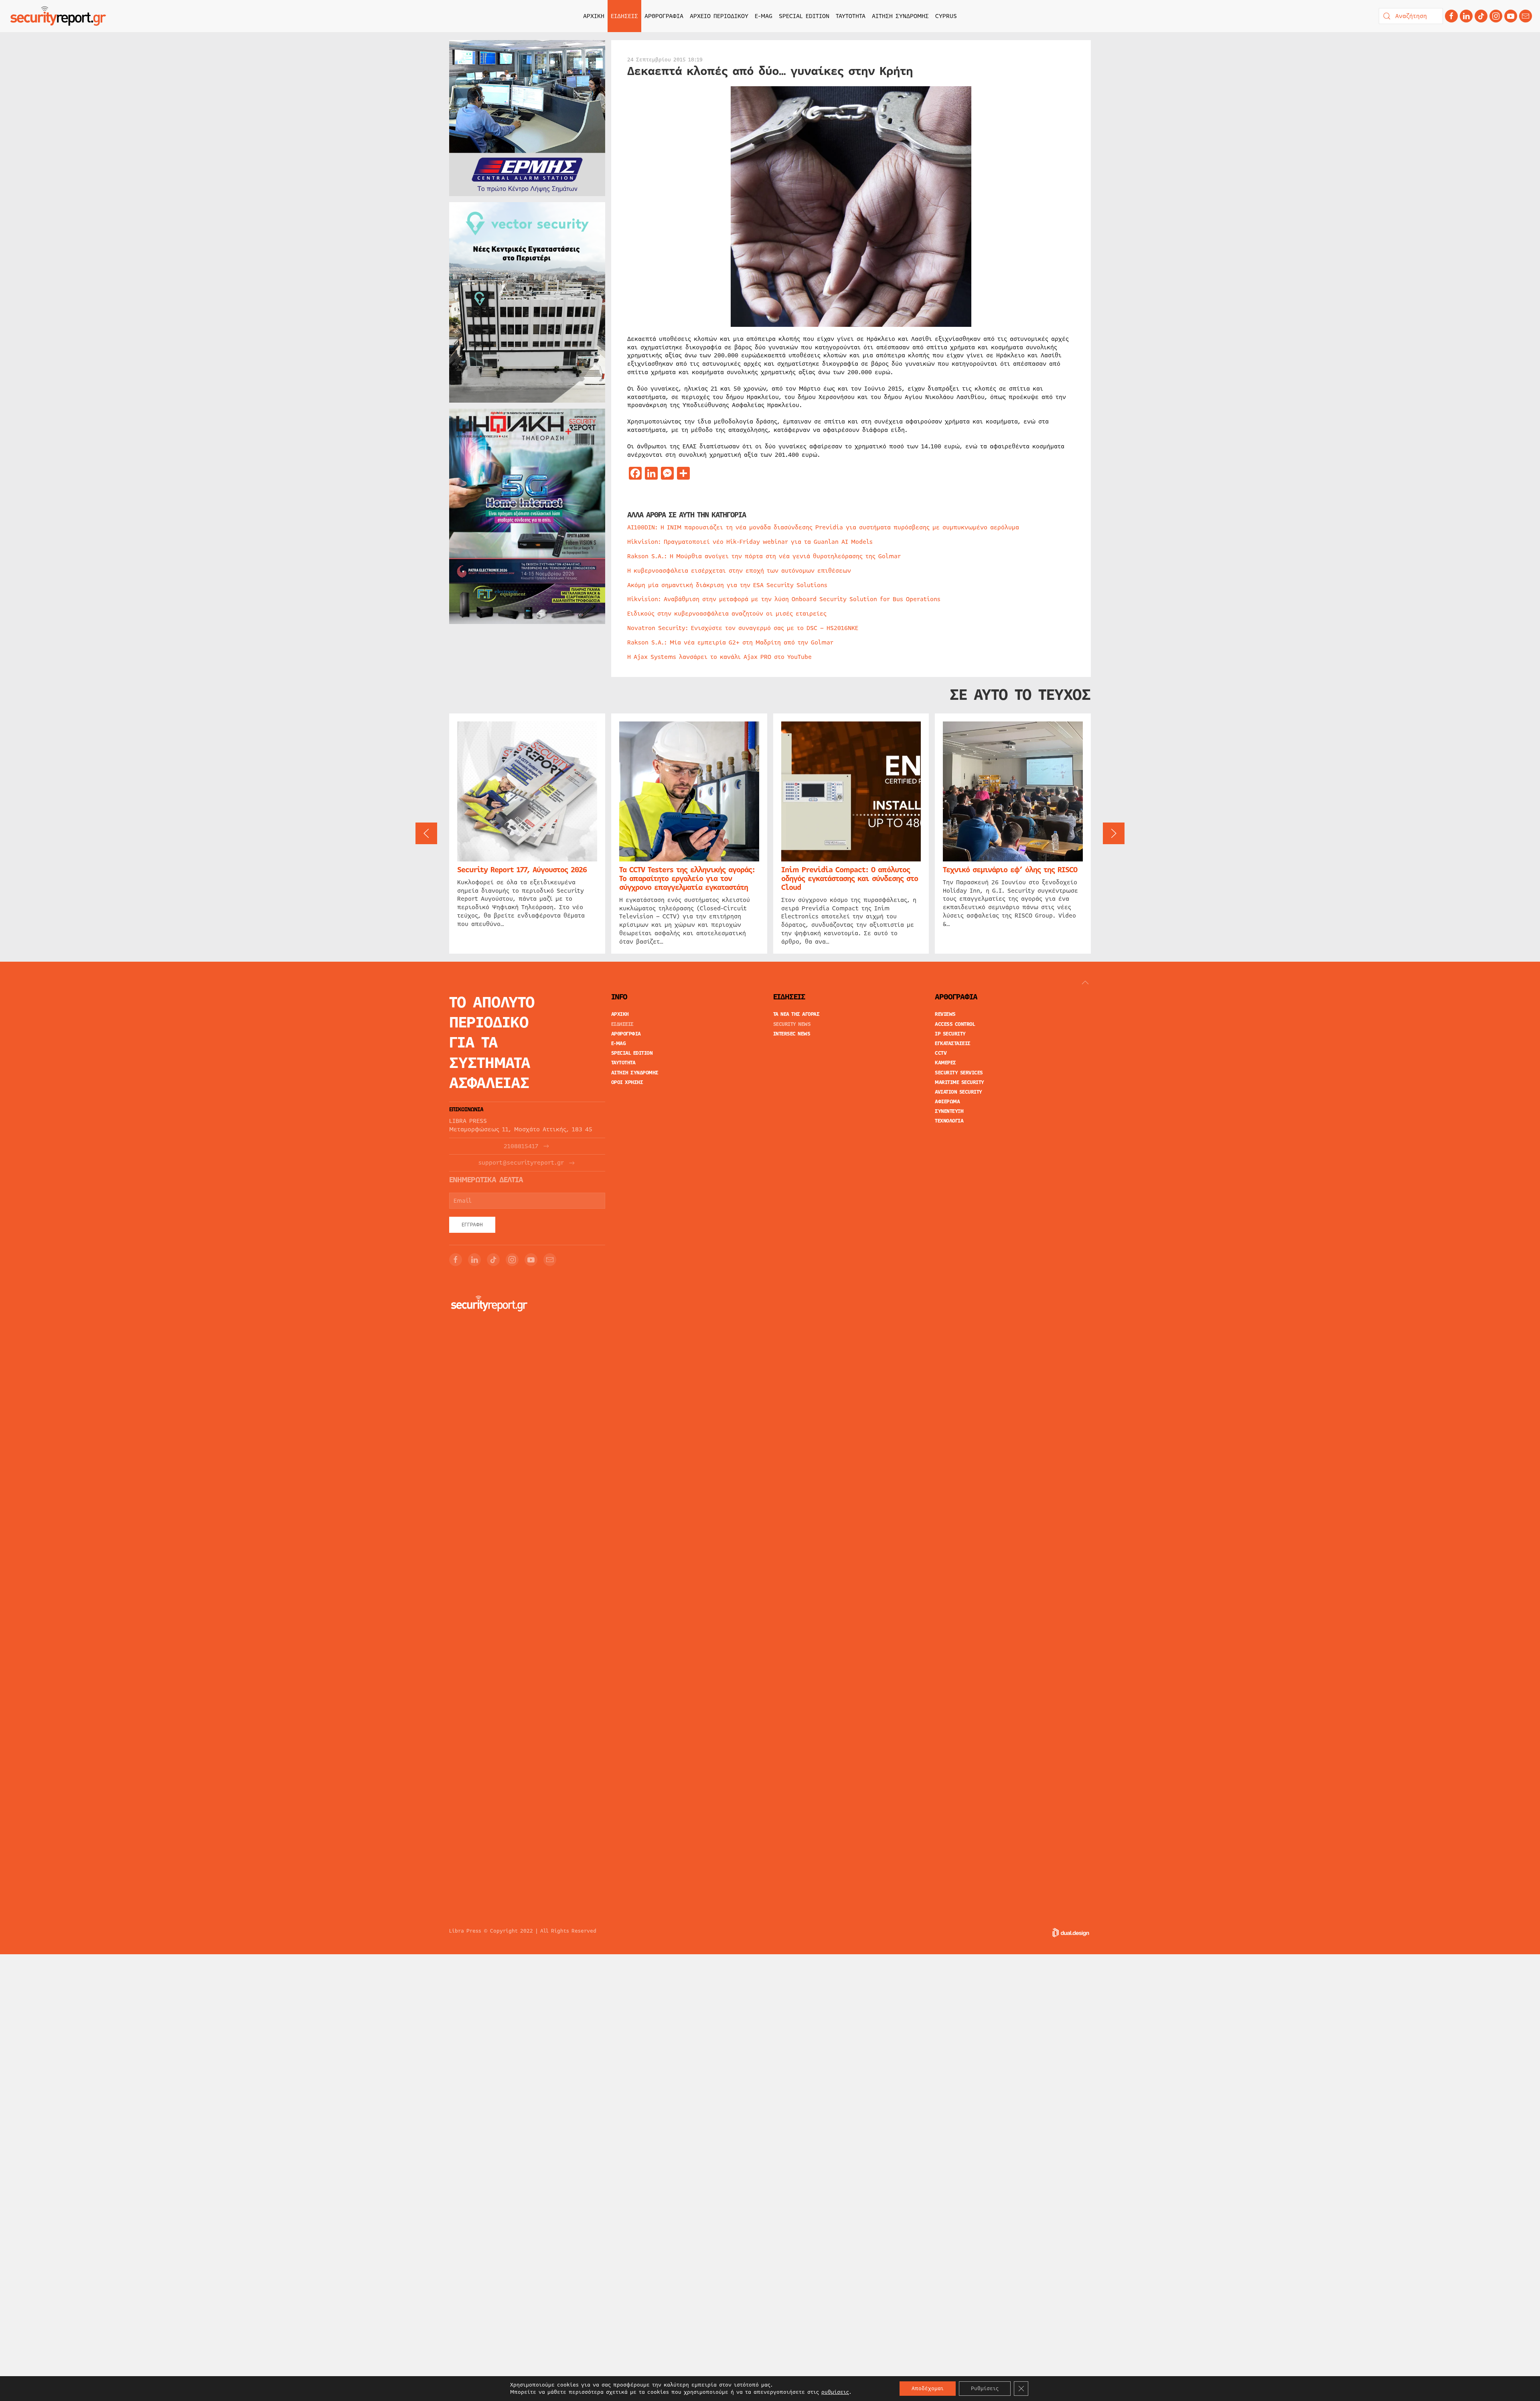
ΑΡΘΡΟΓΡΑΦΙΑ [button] (664, 16)
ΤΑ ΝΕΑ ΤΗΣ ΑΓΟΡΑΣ (796, 1014)
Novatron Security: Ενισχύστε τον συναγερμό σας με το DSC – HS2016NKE (743, 628)
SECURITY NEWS (792, 1024)
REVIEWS (945, 1014)
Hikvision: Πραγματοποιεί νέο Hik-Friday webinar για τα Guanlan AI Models (750, 542)
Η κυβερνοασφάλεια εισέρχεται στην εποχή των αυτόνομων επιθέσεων (739, 571)
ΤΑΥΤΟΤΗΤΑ (851, 16)
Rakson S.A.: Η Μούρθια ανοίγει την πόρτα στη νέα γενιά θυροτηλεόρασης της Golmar (764, 556)
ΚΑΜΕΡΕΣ (945, 1063)
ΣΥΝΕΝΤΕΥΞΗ (949, 1111)
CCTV (941, 1053)
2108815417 (521, 1146)
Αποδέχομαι (928, 2389)
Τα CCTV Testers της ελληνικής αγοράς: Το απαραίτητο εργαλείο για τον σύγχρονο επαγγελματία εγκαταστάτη (687, 878)
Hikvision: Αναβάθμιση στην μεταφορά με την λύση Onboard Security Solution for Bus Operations (784, 599)
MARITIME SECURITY (959, 1082)
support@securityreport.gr (521, 1163)
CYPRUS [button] (946, 16)
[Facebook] (1451, 16)
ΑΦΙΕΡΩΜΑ (947, 1102)
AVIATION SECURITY (958, 1092)
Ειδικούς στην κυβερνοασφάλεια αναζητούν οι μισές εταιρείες (727, 614)
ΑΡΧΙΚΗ (594, 16)
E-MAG (764, 16)
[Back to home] (58, 16)
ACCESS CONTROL (955, 1024)
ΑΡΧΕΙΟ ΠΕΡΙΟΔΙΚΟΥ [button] (719, 16)
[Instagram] (1496, 16)
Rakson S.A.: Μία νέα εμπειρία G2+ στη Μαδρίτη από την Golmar (730, 642)
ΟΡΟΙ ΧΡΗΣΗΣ (627, 1082)
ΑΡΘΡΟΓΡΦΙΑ (626, 1034)
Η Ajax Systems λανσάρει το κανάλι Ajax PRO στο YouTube (719, 657)
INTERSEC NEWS (792, 1034)
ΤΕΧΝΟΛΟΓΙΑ (949, 1121)
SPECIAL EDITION (804, 16)
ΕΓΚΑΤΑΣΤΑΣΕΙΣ (953, 1043)
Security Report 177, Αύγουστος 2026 (522, 869)
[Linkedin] (1466, 16)
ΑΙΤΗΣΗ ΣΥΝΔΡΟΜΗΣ (900, 16)
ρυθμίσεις (835, 2392)
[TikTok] (1481, 16)
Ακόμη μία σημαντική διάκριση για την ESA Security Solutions (727, 585)
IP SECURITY (950, 1034)
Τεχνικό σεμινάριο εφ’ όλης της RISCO (1010, 869)
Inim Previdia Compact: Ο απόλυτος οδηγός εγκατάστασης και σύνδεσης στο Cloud (850, 878)
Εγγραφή (472, 1225)
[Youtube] (1511, 16)
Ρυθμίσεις (985, 2389)
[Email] (550, 1260)
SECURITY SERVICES (959, 1073)
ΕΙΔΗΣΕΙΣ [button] (624, 16)
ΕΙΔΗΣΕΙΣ (622, 1024)
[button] (426, 833)
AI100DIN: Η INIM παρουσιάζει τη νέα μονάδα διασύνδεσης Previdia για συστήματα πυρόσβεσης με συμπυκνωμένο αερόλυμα (823, 527)
